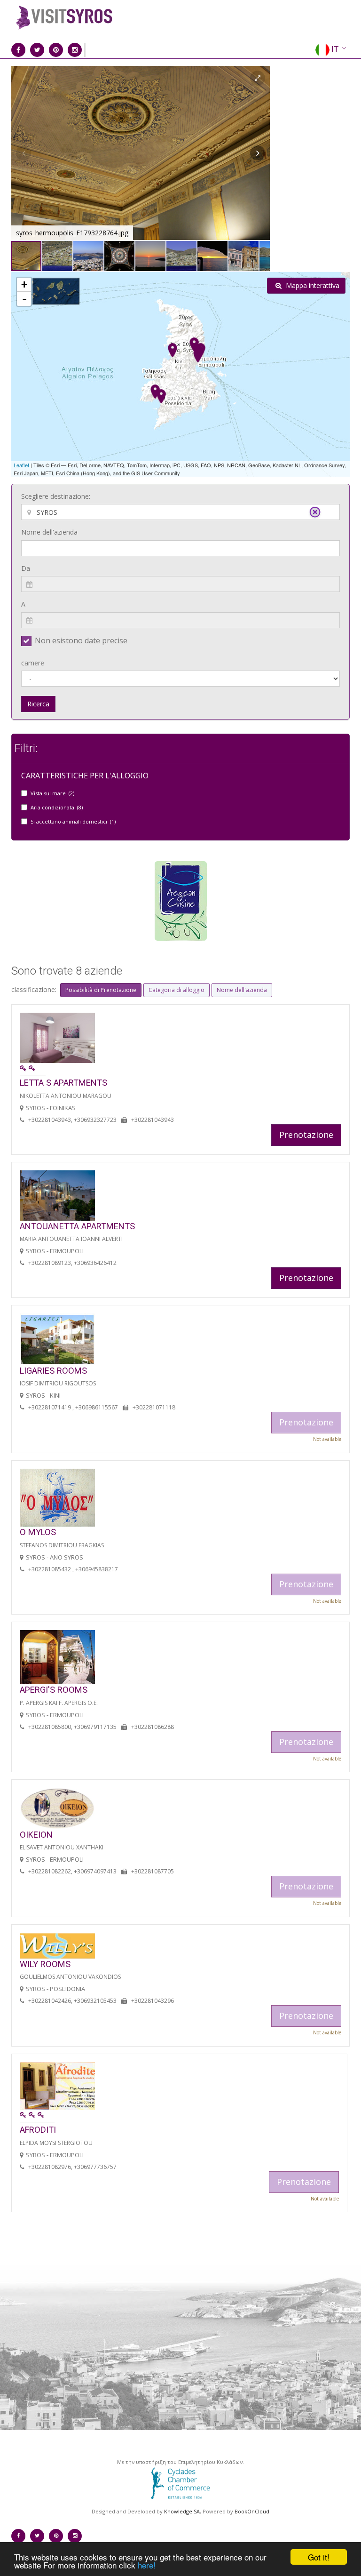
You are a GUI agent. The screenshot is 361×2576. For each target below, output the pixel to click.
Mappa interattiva (312, 285)
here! (147, 2565)
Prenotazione (306, 1135)
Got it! (319, 2557)
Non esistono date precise (81, 640)
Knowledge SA (182, 2511)
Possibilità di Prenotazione (101, 990)
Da (26, 568)
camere (33, 663)
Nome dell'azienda (49, 532)
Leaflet (21, 465)
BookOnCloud (252, 2511)
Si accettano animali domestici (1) (73, 821)
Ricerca (38, 704)
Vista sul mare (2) (52, 793)
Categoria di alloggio (177, 990)
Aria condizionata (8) (57, 807)
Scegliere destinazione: (56, 496)
